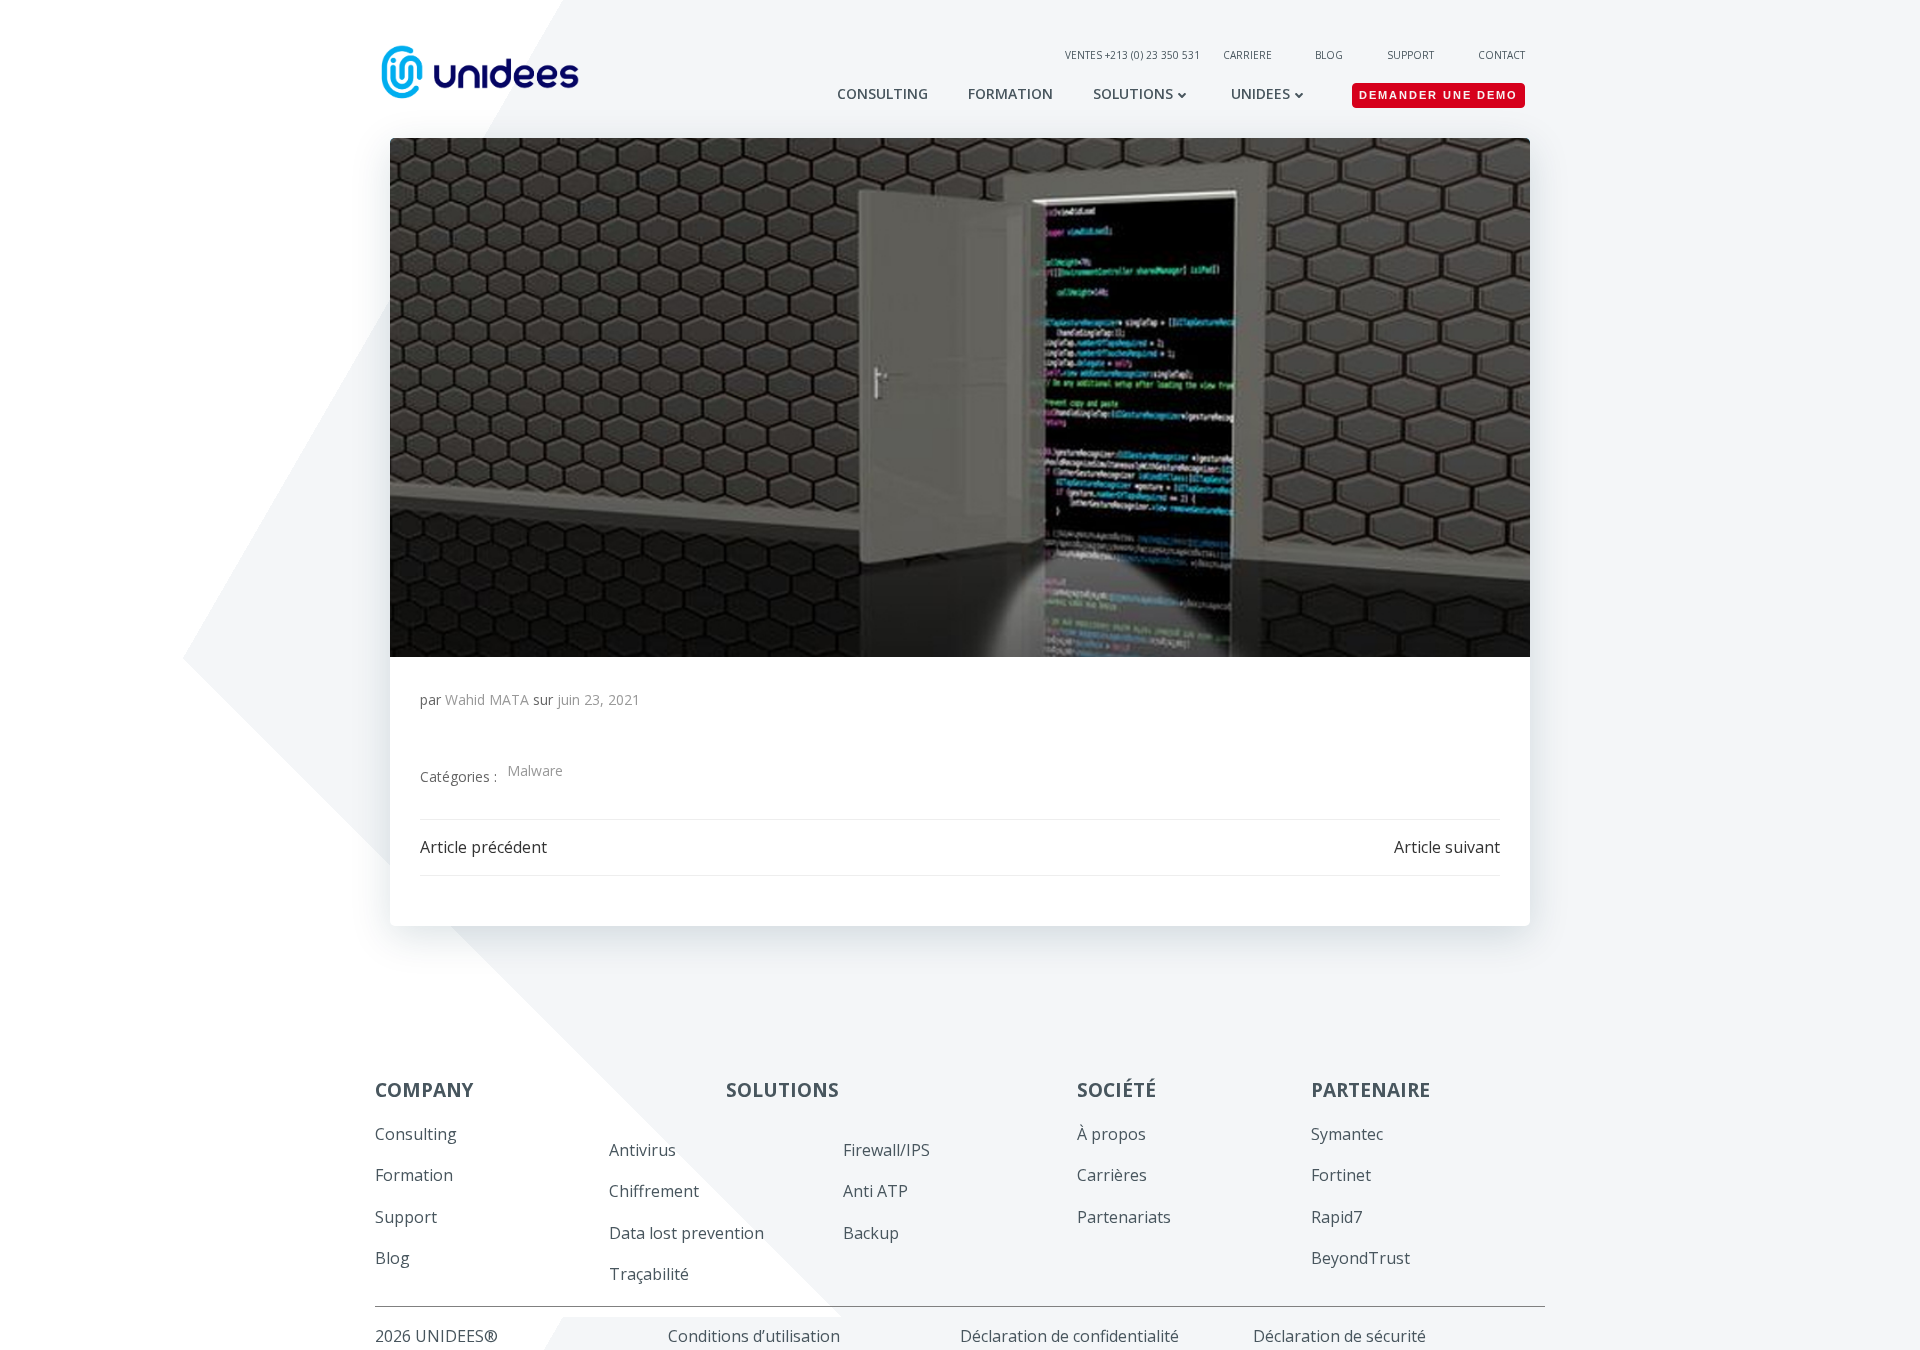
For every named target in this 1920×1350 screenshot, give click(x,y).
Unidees (1260, 93)
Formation (1010, 93)
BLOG (1329, 55)
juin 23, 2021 (598, 699)
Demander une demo (1438, 95)
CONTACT (1501, 55)
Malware (535, 770)
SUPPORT (1410, 55)
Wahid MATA (487, 699)
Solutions (1133, 93)
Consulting (882, 93)
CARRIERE (1249, 55)
